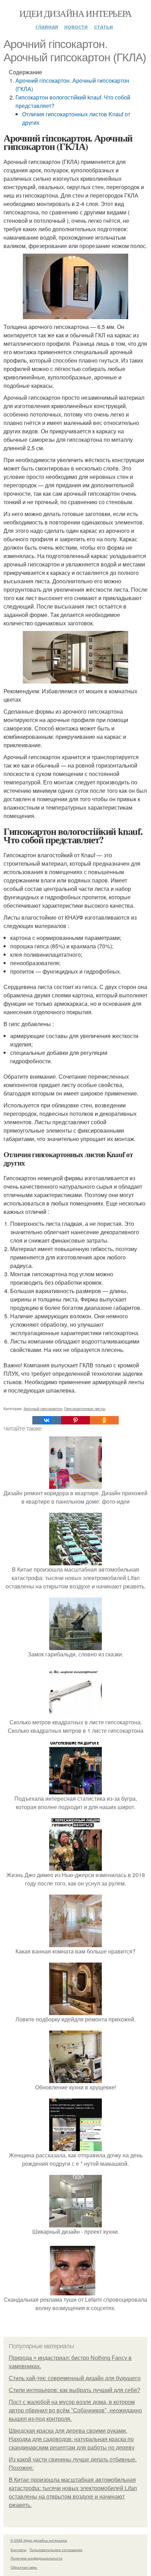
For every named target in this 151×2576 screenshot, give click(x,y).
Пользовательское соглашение (56, 2550)
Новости (76, 26)
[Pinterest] (75, 1420)
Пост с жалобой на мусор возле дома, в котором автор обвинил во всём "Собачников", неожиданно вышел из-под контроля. (75, 2410)
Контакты (18, 2550)
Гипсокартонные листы (85, 1408)
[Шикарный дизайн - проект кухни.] (75, 2223)
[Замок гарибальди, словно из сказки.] (75, 1646)
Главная (47, 26)
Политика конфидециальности (37, 2558)
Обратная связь (24, 2567)
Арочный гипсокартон (43, 1408)
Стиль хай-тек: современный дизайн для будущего (75, 2378)
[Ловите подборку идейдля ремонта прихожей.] (75, 2011)
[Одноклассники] (104, 1420)
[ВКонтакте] (47, 1420)
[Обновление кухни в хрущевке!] (75, 2079)
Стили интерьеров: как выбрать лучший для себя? (74, 2390)
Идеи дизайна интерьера (75, 13)
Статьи (104, 26)
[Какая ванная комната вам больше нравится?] (75, 1943)
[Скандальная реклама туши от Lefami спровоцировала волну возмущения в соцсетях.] (75, 2291)
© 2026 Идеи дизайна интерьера (39, 2540)
